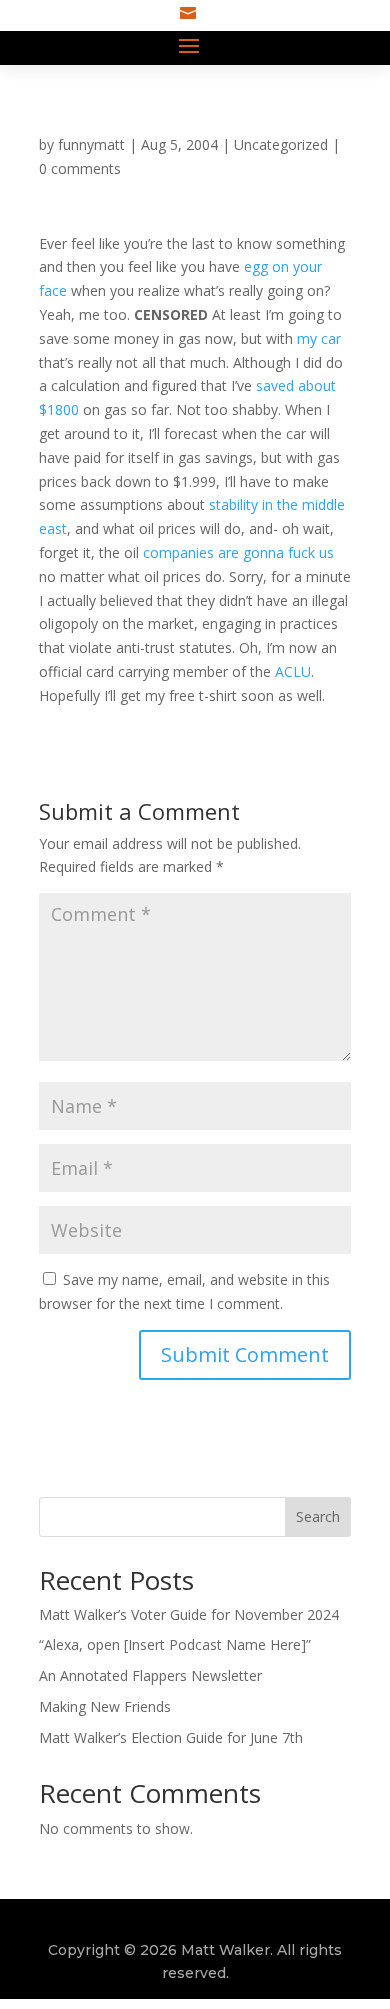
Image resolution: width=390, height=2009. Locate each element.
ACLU (293, 671)
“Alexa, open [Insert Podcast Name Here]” (175, 1644)
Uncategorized (281, 144)
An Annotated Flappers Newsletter (150, 1675)
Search (318, 1516)
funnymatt (91, 144)
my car (319, 338)
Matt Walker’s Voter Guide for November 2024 (189, 1614)
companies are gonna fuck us (238, 552)
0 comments (80, 168)
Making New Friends (105, 1706)
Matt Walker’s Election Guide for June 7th (171, 1737)
